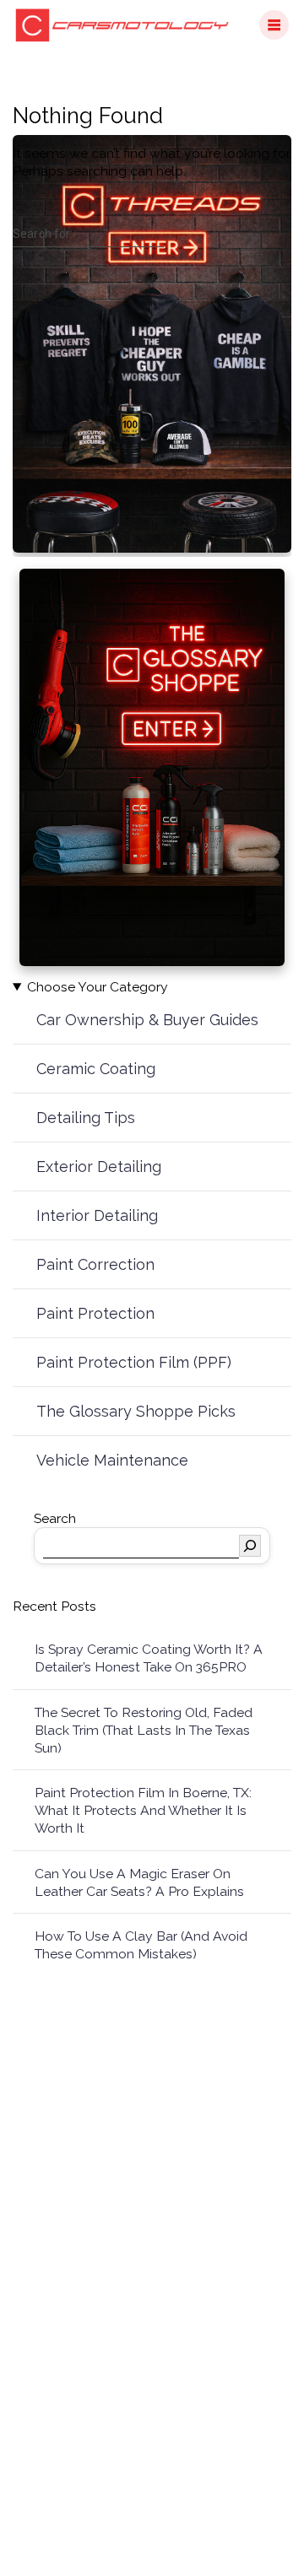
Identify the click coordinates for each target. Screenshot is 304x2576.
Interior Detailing (97, 1215)
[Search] (250, 1546)
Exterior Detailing (99, 1166)
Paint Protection (95, 1313)
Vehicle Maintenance (112, 1460)
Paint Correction (95, 1264)
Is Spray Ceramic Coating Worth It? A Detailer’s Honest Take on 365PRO (149, 1658)
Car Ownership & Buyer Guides (147, 1020)
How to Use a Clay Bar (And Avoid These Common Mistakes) (141, 1945)
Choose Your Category (98, 987)
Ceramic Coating (96, 1069)
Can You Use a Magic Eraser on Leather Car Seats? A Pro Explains (139, 1882)
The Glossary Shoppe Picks (136, 1411)
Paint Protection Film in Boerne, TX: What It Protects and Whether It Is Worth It (143, 1810)
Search (55, 1518)
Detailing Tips (86, 1118)
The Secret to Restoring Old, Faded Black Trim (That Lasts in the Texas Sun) (144, 1730)
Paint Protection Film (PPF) (134, 1362)
